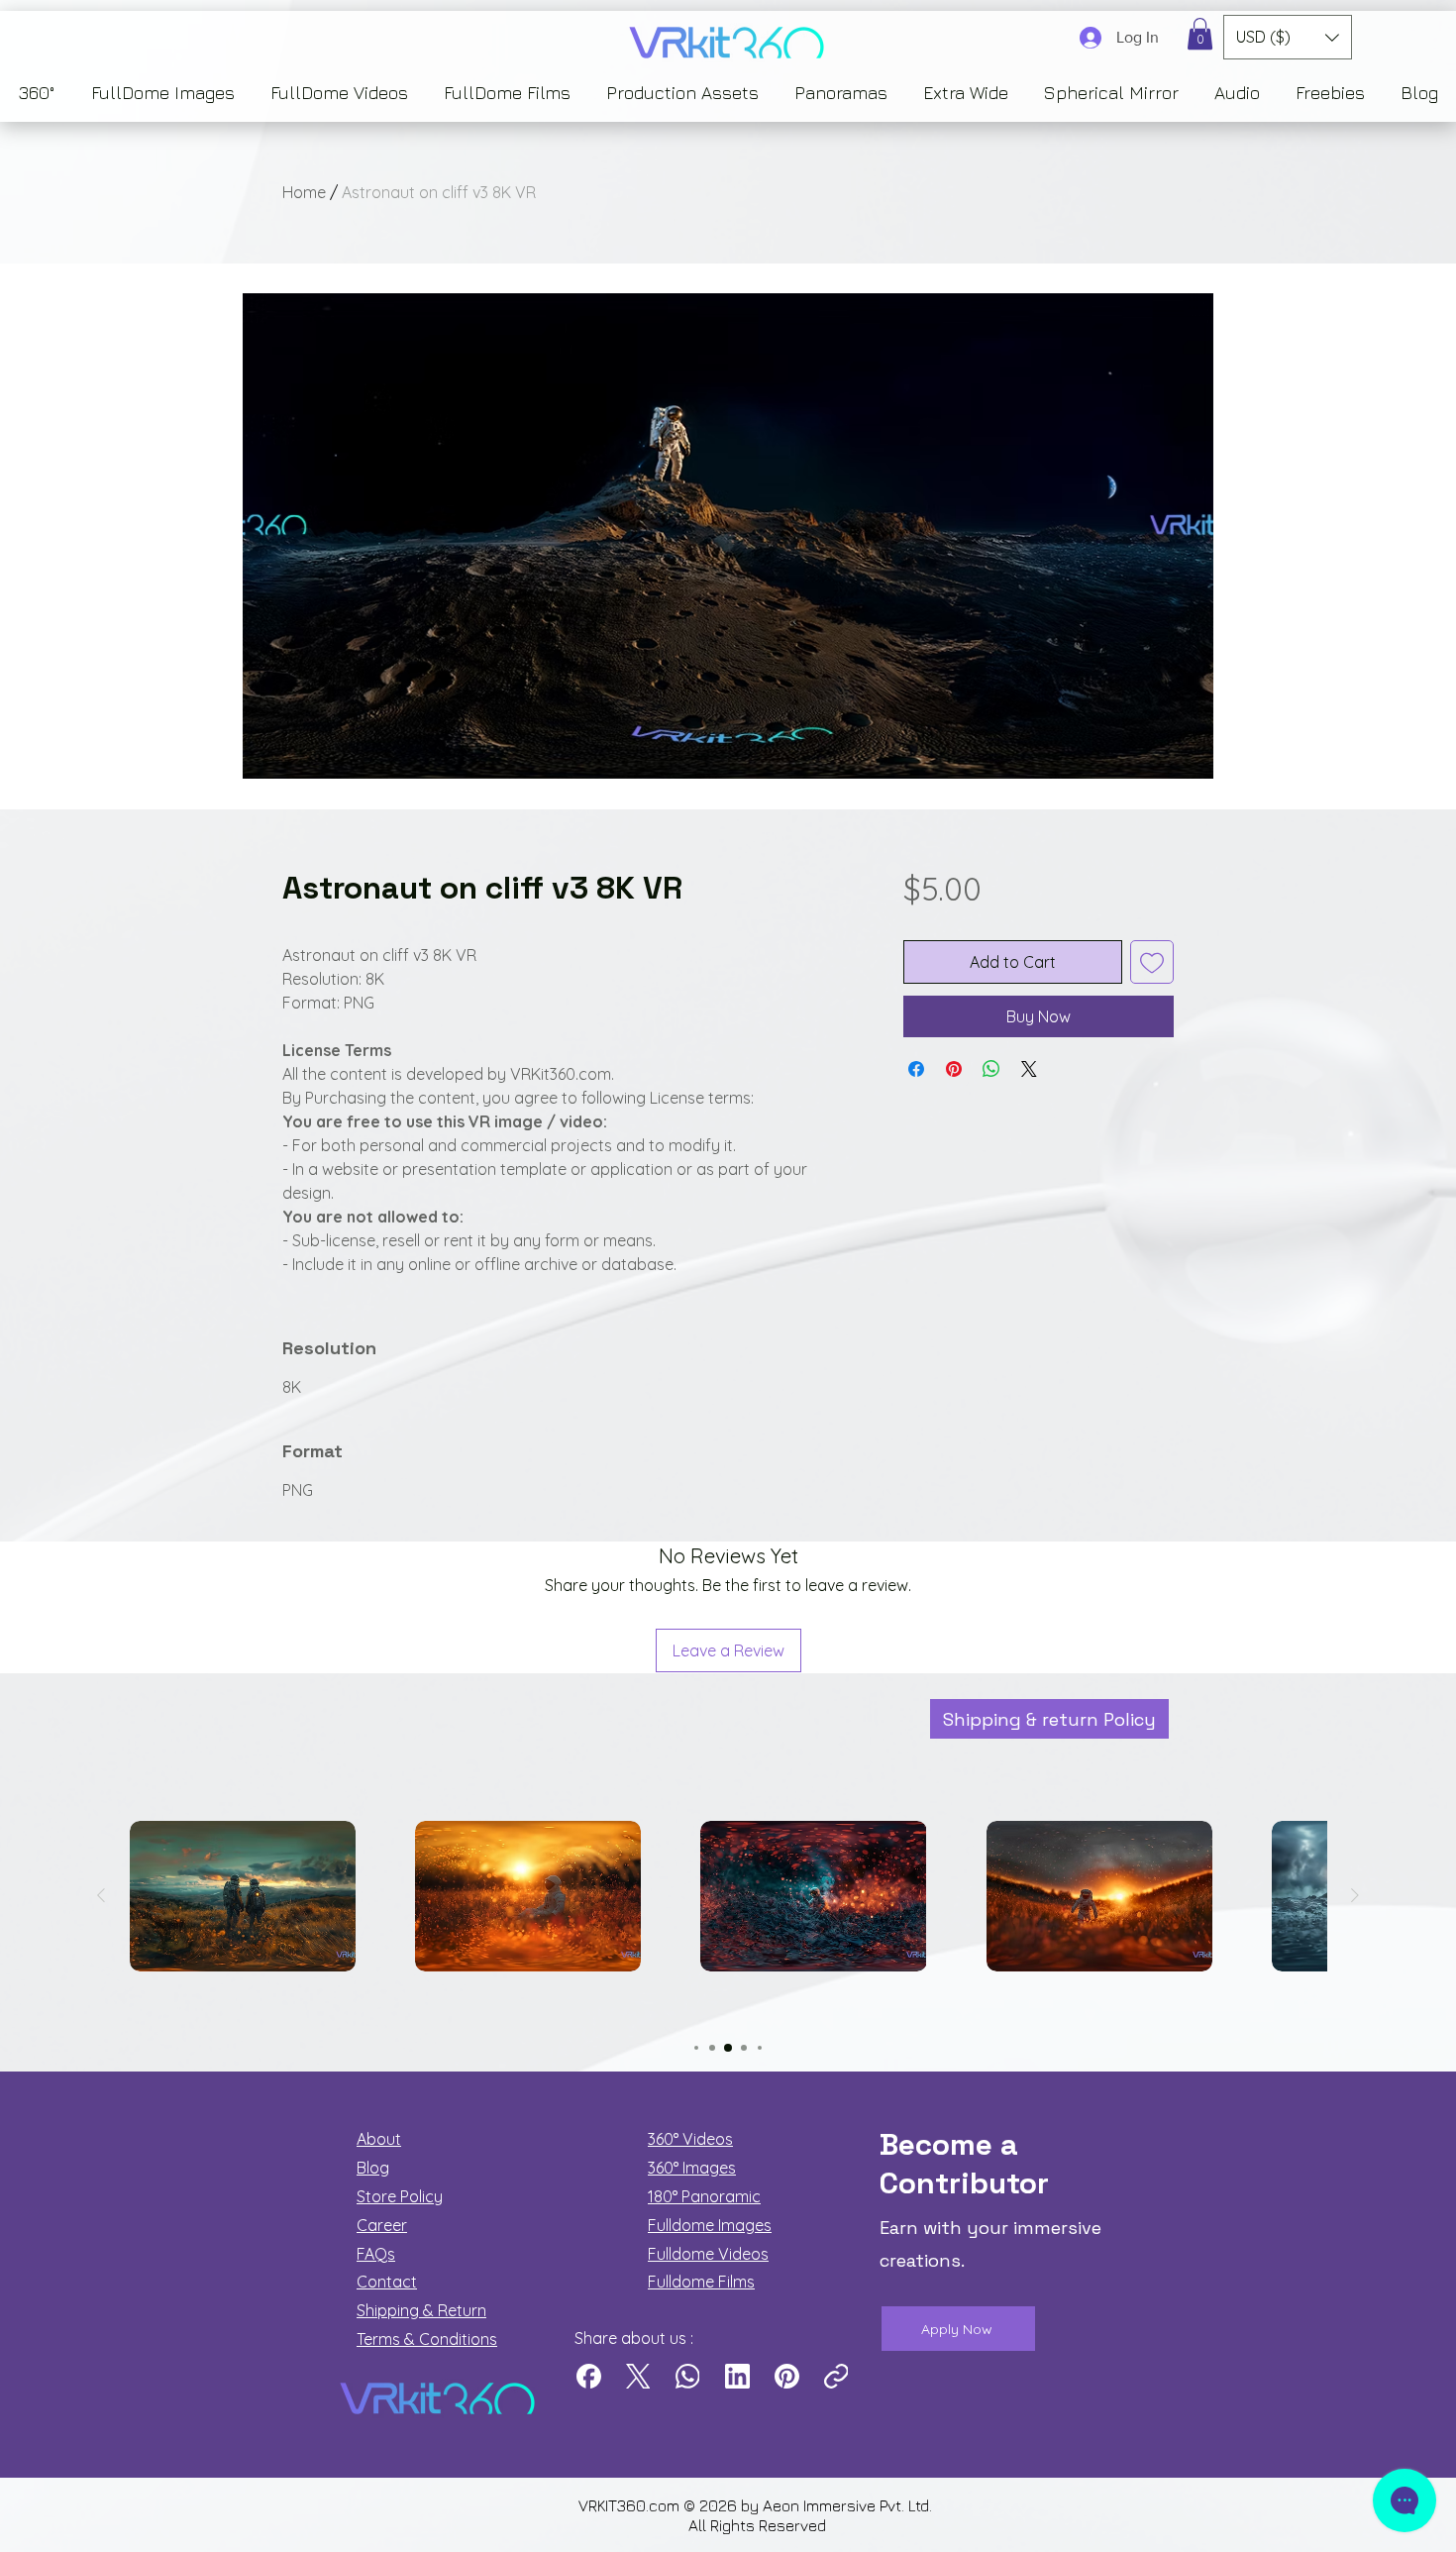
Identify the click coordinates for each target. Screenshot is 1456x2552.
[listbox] (1288, 37)
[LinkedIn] (737, 2376)
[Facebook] (589, 2376)
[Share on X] (1029, 1069)
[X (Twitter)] (638, 2376)
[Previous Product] (101, 1895)
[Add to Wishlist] (1152, 962)
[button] (1200, 34)
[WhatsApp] (688, 2376)
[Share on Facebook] (916, 1069)
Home (304, 192)
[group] (728, 1930)
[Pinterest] (787, 2376)
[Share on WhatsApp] (991, 1069)
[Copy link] (836, 2376)
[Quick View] (243, 1896)
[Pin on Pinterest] (954, 1069)
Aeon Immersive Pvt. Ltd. (849, 2505)
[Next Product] (1355, 1895)
